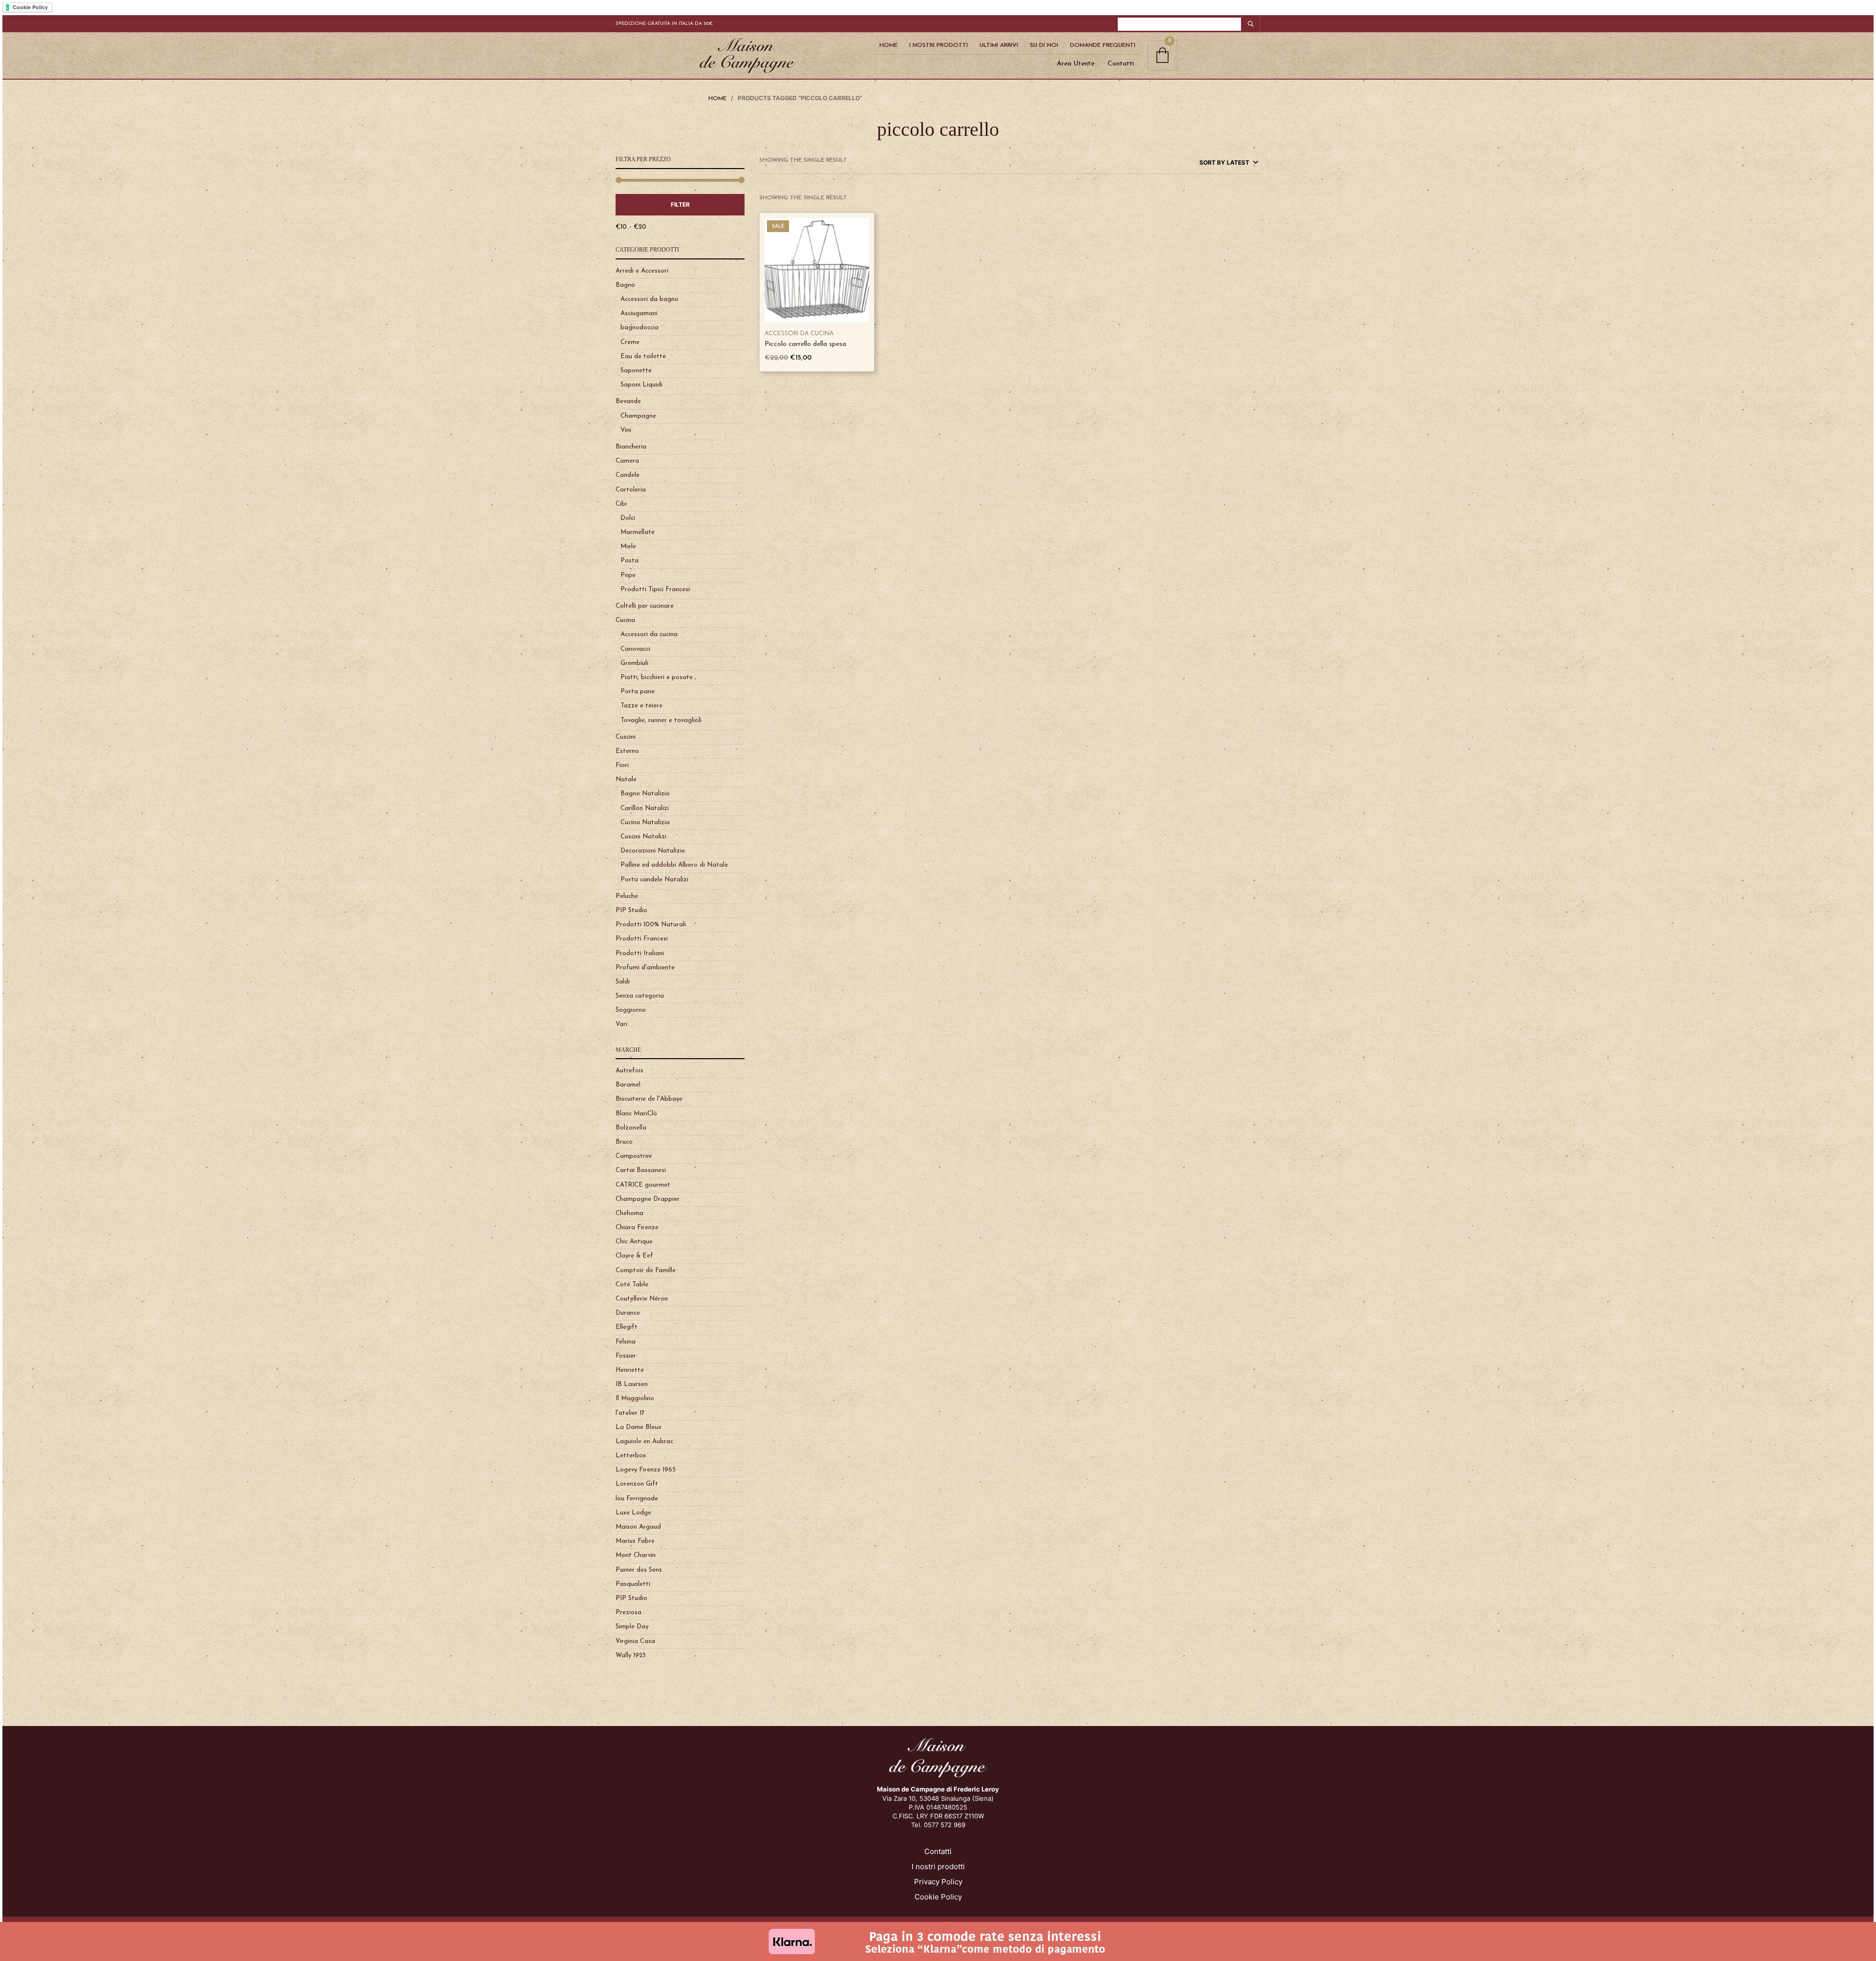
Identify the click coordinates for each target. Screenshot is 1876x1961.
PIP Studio (631, 910)
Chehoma (629, 1213)
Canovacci (635, 649)
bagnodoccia (640, 328)
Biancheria (631, 447)
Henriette (630, 1370)
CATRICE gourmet (643, 1185)
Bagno (625, 285)
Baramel (628, 1085)
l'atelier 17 (630, 1413)
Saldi (623, 982)
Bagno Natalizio (645, 794)
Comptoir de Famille (646, 1270)
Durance (628, 1313)
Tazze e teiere (641, 706)
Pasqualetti (633, 1584)
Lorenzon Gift (637, 1484)
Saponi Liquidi (641, 385)
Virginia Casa (635, 1641)
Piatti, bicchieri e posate (657, 677)
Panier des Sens (639, 1570)
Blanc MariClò (636, 1114)
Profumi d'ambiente (645, 968)
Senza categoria (640, 996)
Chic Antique (634, 1242)
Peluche (627, 896)
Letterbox (631, 1456)
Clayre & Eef (634, 1256)
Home (888, 45)
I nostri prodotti (938, 1866)
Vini (626, 430)
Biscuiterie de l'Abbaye (649, 1099)
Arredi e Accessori (642, 271)
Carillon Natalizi (645, 808)
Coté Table (632, 1285)
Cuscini (626, 737)
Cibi (621, 504)
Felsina (626, 1342)
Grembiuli (634, 663)
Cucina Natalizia (645, 822)
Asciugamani (639, 313)
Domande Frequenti (1103, 45)
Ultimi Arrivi (999, 45)
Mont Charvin (636, 1555)
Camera (627, 461)
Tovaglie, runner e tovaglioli (661, 720)
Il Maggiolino (635, 1398)
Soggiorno (631, 1010)
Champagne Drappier (648, 1199)
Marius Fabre (635, 1541)
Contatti (1121, 64)
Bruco (624, 1142)
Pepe (628, 575)
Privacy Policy (938, 1882)
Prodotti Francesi (642, 939)
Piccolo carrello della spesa (805, 344)
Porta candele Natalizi (654, 880)
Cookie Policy (938, 1897)
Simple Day (632, 1627)
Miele (628, 546)
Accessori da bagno (650, 299)
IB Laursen (632, 1384)
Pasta (629, 561)
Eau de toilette (643, 356)
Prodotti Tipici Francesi (655, 589)
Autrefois (629, 1071)
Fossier (626, 1356)
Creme (630, 342)
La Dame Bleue (639, 1427)
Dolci (628, 518)
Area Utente (1076, 64)
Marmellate (638, 532)
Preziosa (629, 1612)
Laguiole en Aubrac (644, 1441)
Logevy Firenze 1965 (646, 1470)
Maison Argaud (638, 1527)
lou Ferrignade (637, 1499)
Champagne (638, 416)
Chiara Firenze (637, 1227)
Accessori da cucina (649, 634)
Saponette (636, 371)
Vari (621, 1024)
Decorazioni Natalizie (653, 851)
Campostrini (634, 1156)
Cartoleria (631, 490)
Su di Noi (1044, 45)
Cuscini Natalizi (643, 837)
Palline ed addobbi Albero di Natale (674, 865)
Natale (626, 779)
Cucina (625, 620)
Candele (628, 475)
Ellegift (627, 1327)
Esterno (627, 751)
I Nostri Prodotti (938, 45)
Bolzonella (631, 1128)
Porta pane (638, 692)
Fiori (622, 765)
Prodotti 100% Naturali (651, 925)
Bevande (628, 401)
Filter (680, 204)
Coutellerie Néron (642, 1299)
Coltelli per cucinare (645, 606)
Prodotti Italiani (640, 953)
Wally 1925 (631, 1655)
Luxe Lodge (633, 1513)
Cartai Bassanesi (641, 1170)
